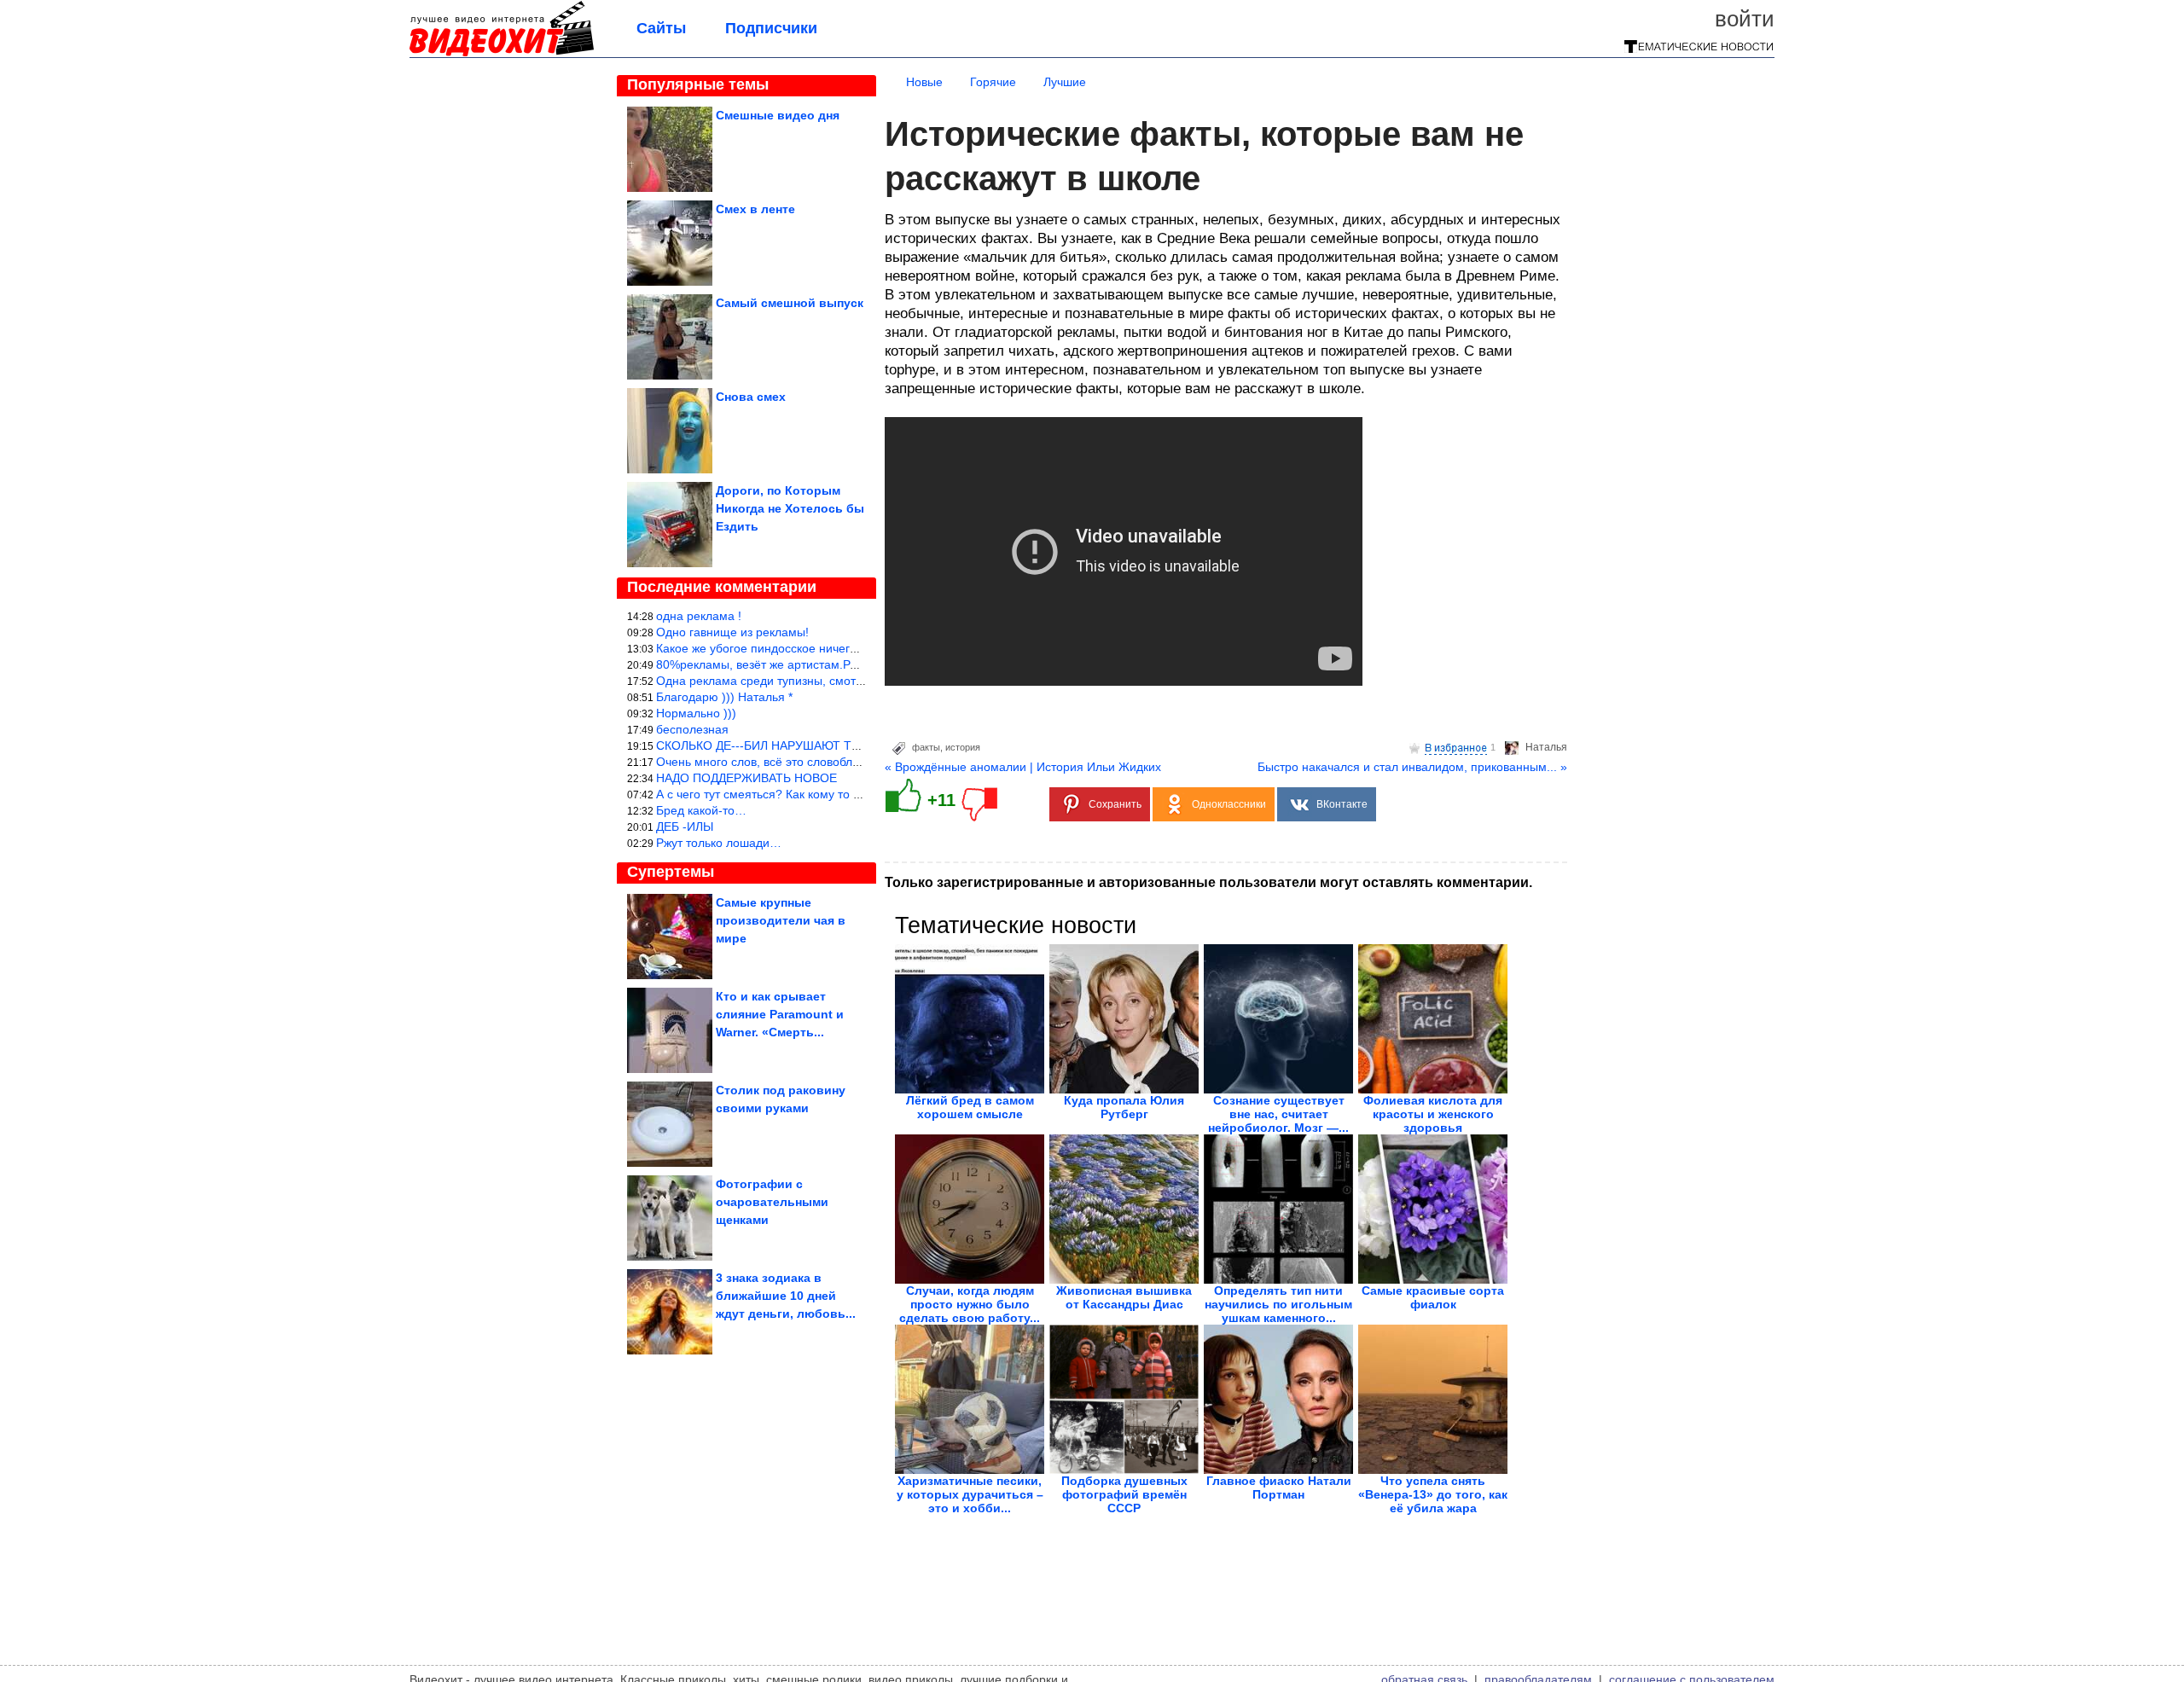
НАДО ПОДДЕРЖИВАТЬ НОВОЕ (746, 778)
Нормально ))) (696, 713)
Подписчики (771, 28)
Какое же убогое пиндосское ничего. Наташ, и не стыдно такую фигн (849, 648)
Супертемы (671, 872)
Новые (924, 82)
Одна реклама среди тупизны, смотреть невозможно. (806, 681)
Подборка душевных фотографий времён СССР (1124, 1494)
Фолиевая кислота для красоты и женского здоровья (1433, 1114)
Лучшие (1065, 82)
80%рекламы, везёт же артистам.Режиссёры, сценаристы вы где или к (853, 664)
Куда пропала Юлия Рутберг (1124, 1107)
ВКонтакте (1342, 804)
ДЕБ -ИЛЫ (685, 826)
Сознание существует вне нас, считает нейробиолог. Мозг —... (1278, 1114)
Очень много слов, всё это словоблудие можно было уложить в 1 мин (851, 762)
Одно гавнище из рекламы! (732, 632)
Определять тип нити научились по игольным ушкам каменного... (1278, 1304)
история (963, 747)
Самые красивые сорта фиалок (1433, 1297)
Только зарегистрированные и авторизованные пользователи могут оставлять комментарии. (1208, 882)
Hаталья (1546, 747)
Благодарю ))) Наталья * (724, 697)
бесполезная (692, 729)
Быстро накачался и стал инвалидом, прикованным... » (1412, 767)
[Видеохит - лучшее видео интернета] (502, 53)
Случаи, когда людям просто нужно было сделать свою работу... (970, 1304)
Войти (1745, 19)
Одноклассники (1229, 804)
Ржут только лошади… (719, 843)
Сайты (661, 28)
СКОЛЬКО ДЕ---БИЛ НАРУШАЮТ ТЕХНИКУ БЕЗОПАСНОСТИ (828, 745)
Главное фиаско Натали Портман (1279, 1488)
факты (926, 747)
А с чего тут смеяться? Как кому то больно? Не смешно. (813, 794)
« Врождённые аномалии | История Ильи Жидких (1023, 767)
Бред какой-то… (701, 810)
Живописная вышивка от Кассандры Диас (1124, 1297)
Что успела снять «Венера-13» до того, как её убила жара (1433, 1494)
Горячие (993, 82)
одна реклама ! (699, 616)
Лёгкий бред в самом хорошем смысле (970, 1107)
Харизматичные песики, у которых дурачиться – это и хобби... (970, 1494)
